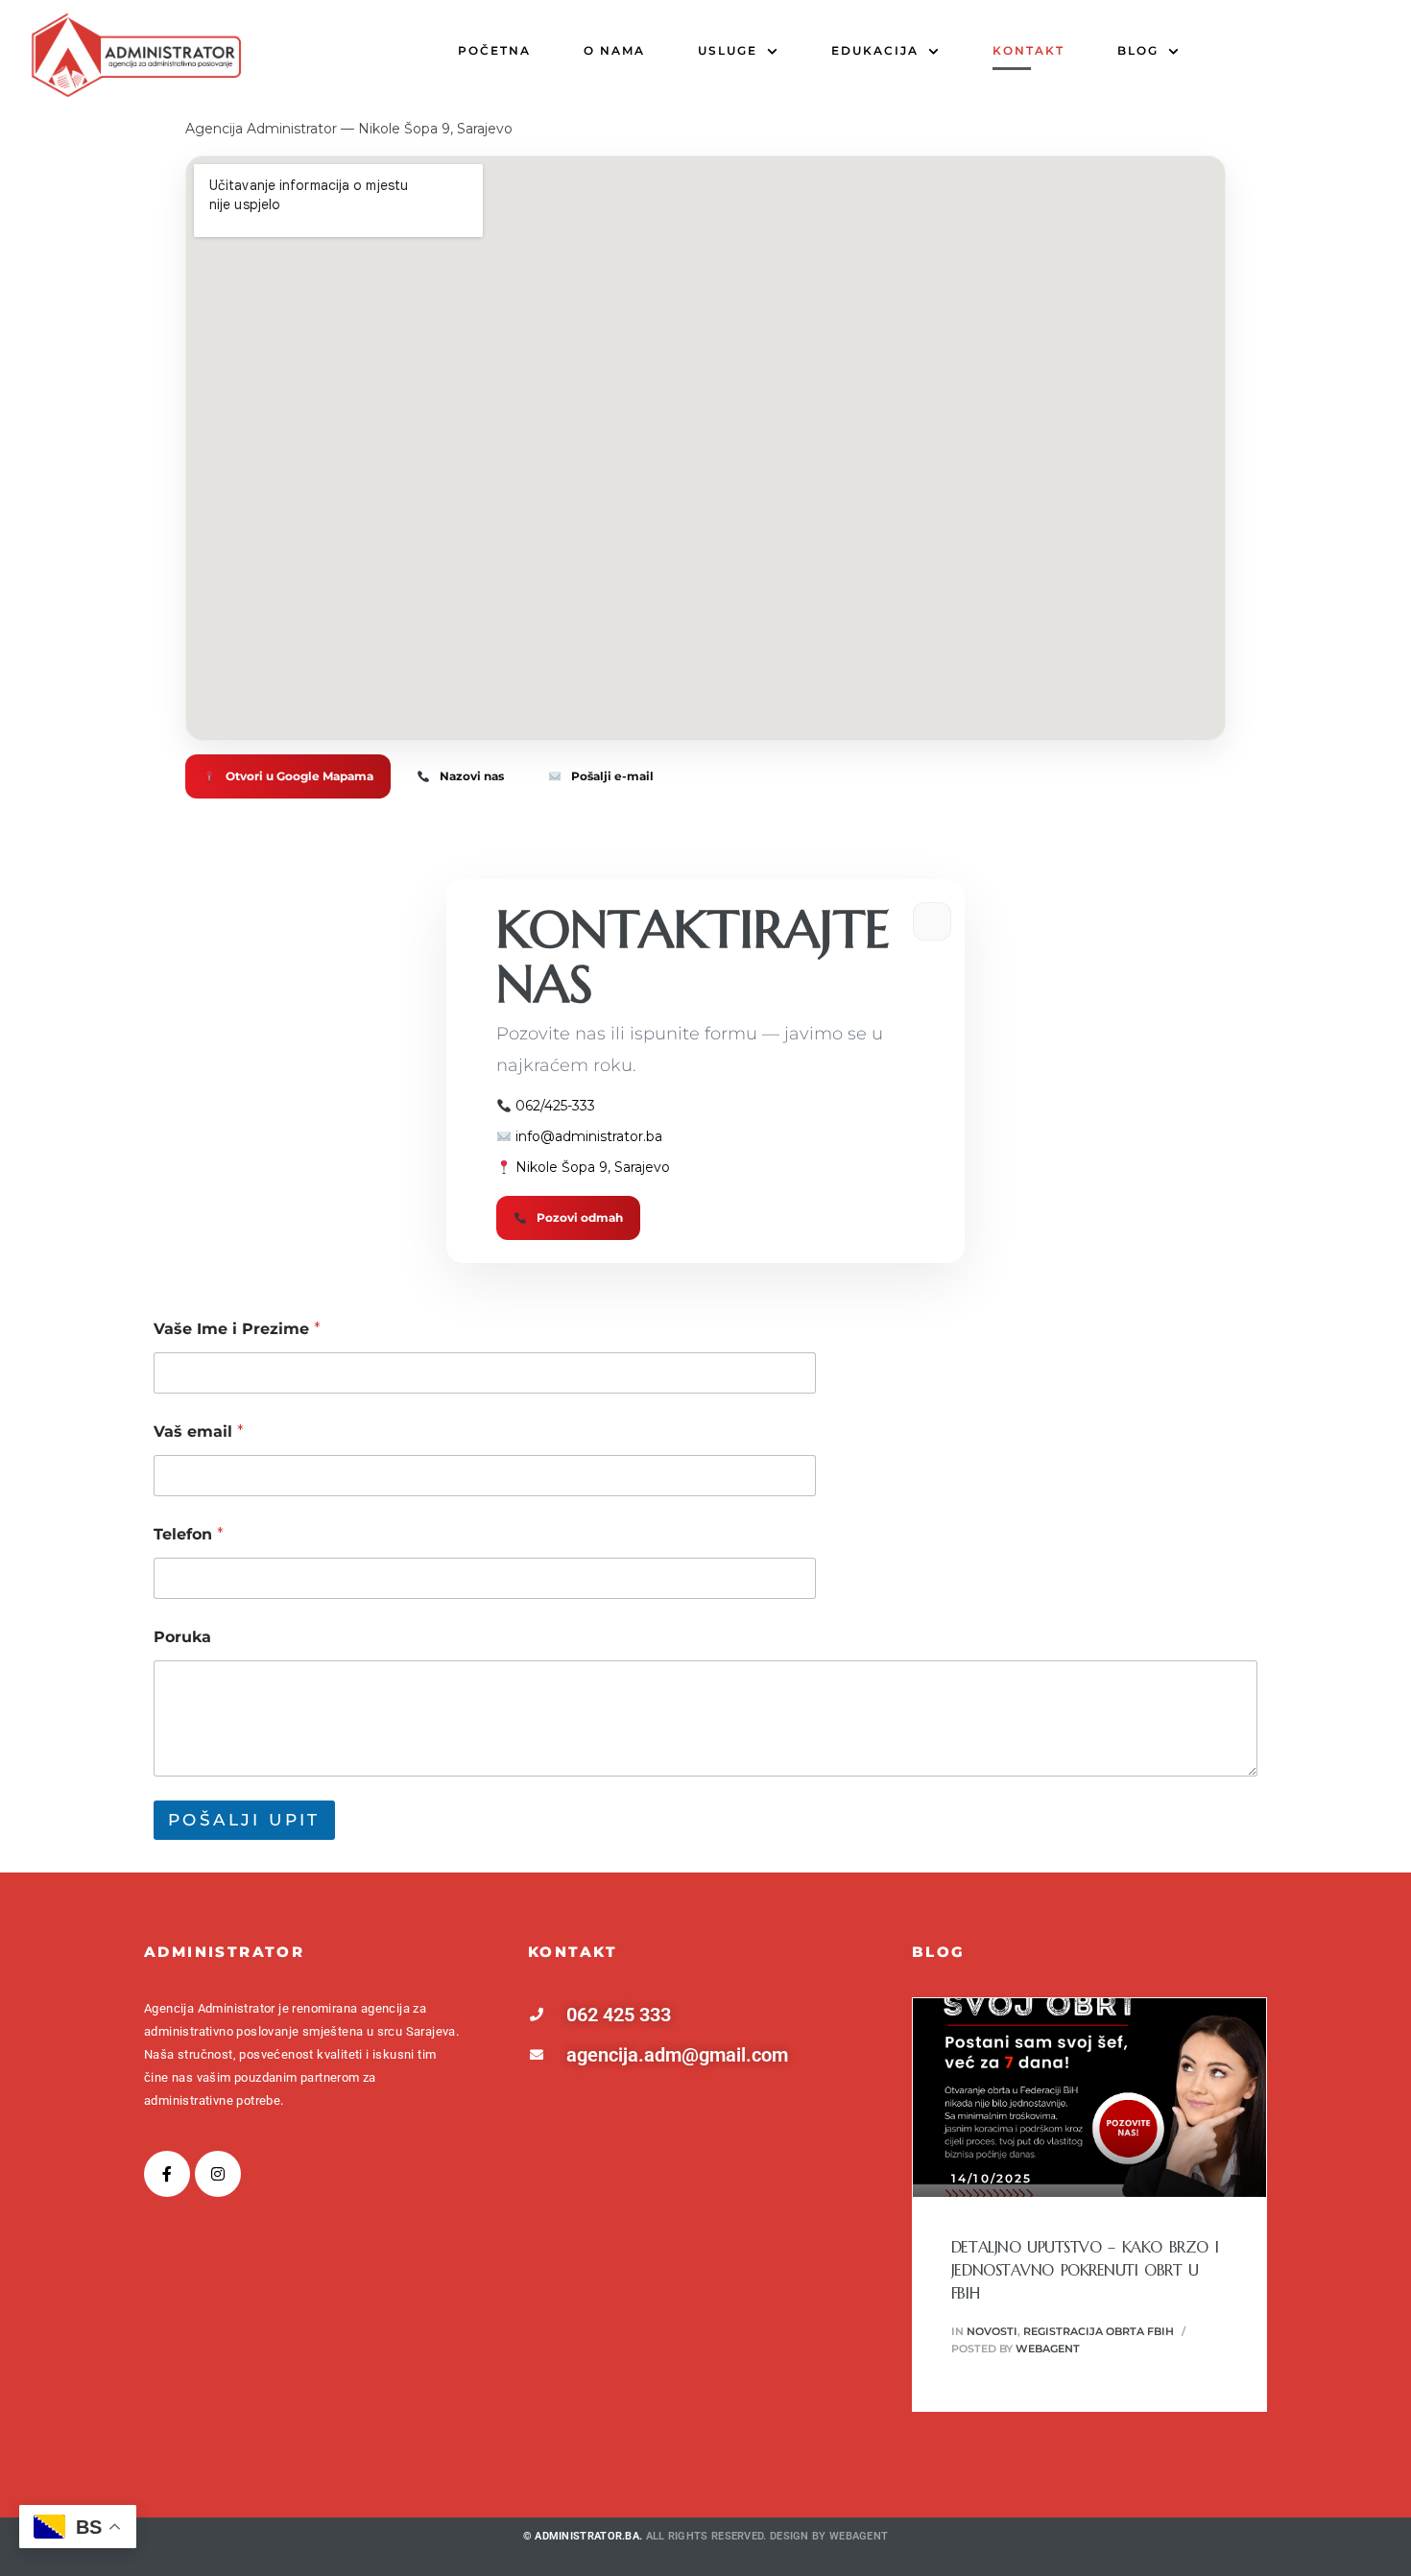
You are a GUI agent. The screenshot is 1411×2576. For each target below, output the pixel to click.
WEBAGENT (859, 2536)
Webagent (1048, 2349)
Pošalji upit (244, 1820)
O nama (614, 50)
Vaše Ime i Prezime (237, 1329)
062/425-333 (555, 1106)
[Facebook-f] (167, 2174)
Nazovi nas (472, 776)
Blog (1138, 50)
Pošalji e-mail (612, 776)
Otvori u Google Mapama (299, 776)
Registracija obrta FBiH (1099, 2331)
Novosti (992, 2331)
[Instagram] (218, 2174)
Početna (494, 50)
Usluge (728, 50)
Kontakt (1028, 50)
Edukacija (875, 50)
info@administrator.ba (589, 1136)
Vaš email (199, 1431)
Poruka (182, 1637)
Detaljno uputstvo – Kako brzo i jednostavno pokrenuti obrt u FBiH (1085, 2270)
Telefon (189, 1534)
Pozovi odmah (580, 1217)
